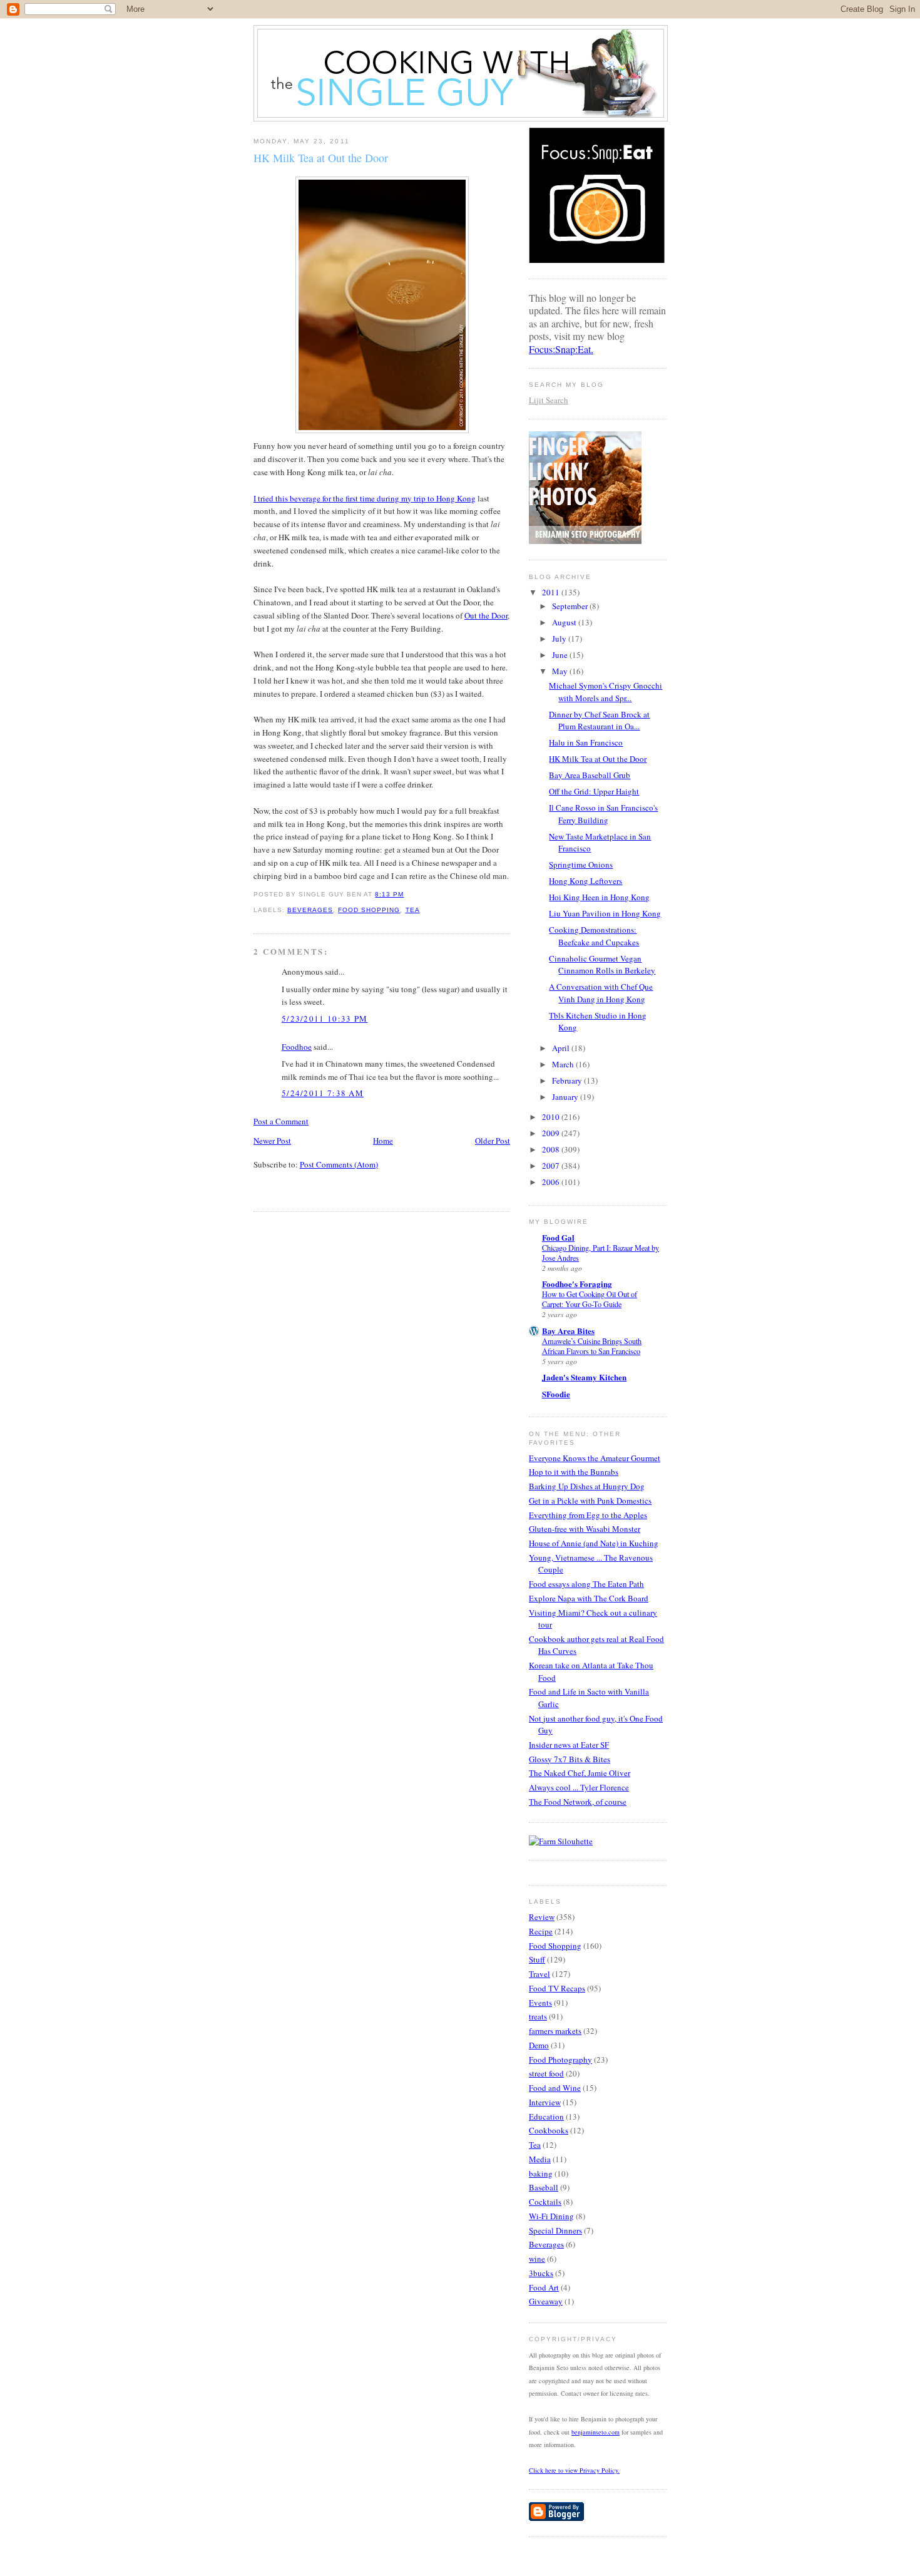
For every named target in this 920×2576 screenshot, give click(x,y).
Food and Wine (555, 2088)
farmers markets (555, 2031)
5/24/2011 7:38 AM (323, 1093)
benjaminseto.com (595, 2432)
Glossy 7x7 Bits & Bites (570, 1759)
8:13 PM (389, 894)
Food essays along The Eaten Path (586, 1584)
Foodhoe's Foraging (577, 1284)
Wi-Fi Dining (551, 2216)
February (568, 1080)
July (560, 639)
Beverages (310, 910)
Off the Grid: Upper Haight (594, 791)
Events (540, 2003)
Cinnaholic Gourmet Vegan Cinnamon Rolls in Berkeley (602, 965)
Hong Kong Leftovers (585, 881)
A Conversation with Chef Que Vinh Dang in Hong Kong (601, 993)
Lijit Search (549, 400)
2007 (552, 1166)
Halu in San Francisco (586, 742)
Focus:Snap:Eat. (561, 349)
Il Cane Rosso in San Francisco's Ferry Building (603, 814)
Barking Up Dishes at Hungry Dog (587, 1486)
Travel (539, 1974)
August (565, 622)
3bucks (541, 2273)
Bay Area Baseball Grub (590, 775)
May (561, 671)
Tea (413, 910)
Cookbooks (549, 2130)
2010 (552, 1117)
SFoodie (556, 1394)
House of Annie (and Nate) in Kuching (594, 1543)
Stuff (537, 1959)
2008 (552, 1149)
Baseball (544, 2187)
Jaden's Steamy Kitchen (584, 1377)
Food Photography (560, 2060)
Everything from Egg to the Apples (588, 1515)
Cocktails (545, 2202)
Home (383, 1141)
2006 (552, 1182)
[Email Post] (408, 894)
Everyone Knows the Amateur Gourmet (595, 1458)
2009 (552, 1133)
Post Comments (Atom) (339, 1164)
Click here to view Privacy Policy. (574, 2470)
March (564, 1064)
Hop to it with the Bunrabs (574, 1472)
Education (546, 2117)
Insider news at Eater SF (569, 1745)
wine (537, 2259)
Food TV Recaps (557, 1988)
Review (542, 1917)
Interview (545, 2102)
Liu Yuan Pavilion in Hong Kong (605, 913)
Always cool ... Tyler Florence (579, 1787)
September (571, 606)
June (561, 655)
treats (538, 2016)
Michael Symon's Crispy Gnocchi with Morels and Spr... (606, 692)
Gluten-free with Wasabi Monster (585, 1529)
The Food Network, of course (578, 1802)
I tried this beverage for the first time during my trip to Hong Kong (365, 498)
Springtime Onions (581, 865)
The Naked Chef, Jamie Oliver (580, 1773)
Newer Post (272, 1141)
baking (541, 2173)
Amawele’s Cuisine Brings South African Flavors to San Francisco (592, 1346)
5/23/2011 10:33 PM (325, 1019)
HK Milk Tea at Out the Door (321, 158)
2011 (552, 592)
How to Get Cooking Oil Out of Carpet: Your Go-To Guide (590, 1299)
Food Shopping (369, 910)
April (562, 1048)
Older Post (493, 1141)
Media (540, 2159)
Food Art (544, 2287)
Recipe (541, 1931)
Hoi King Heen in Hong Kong (599, 897)
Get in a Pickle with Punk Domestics (590, 1501)
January (566, 1097)
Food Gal (558, 1237)
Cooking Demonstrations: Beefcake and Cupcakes (594, 936)
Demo (539, 2045)
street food (546, 2073)
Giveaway (546, 2301)
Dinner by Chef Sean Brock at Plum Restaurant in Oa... (599, 721)
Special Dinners (555, 2230)
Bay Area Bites (568, 1331)
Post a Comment (281, 1121)
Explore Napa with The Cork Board (589, 1598)
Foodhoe (297, 1047)
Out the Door (486, 615)
